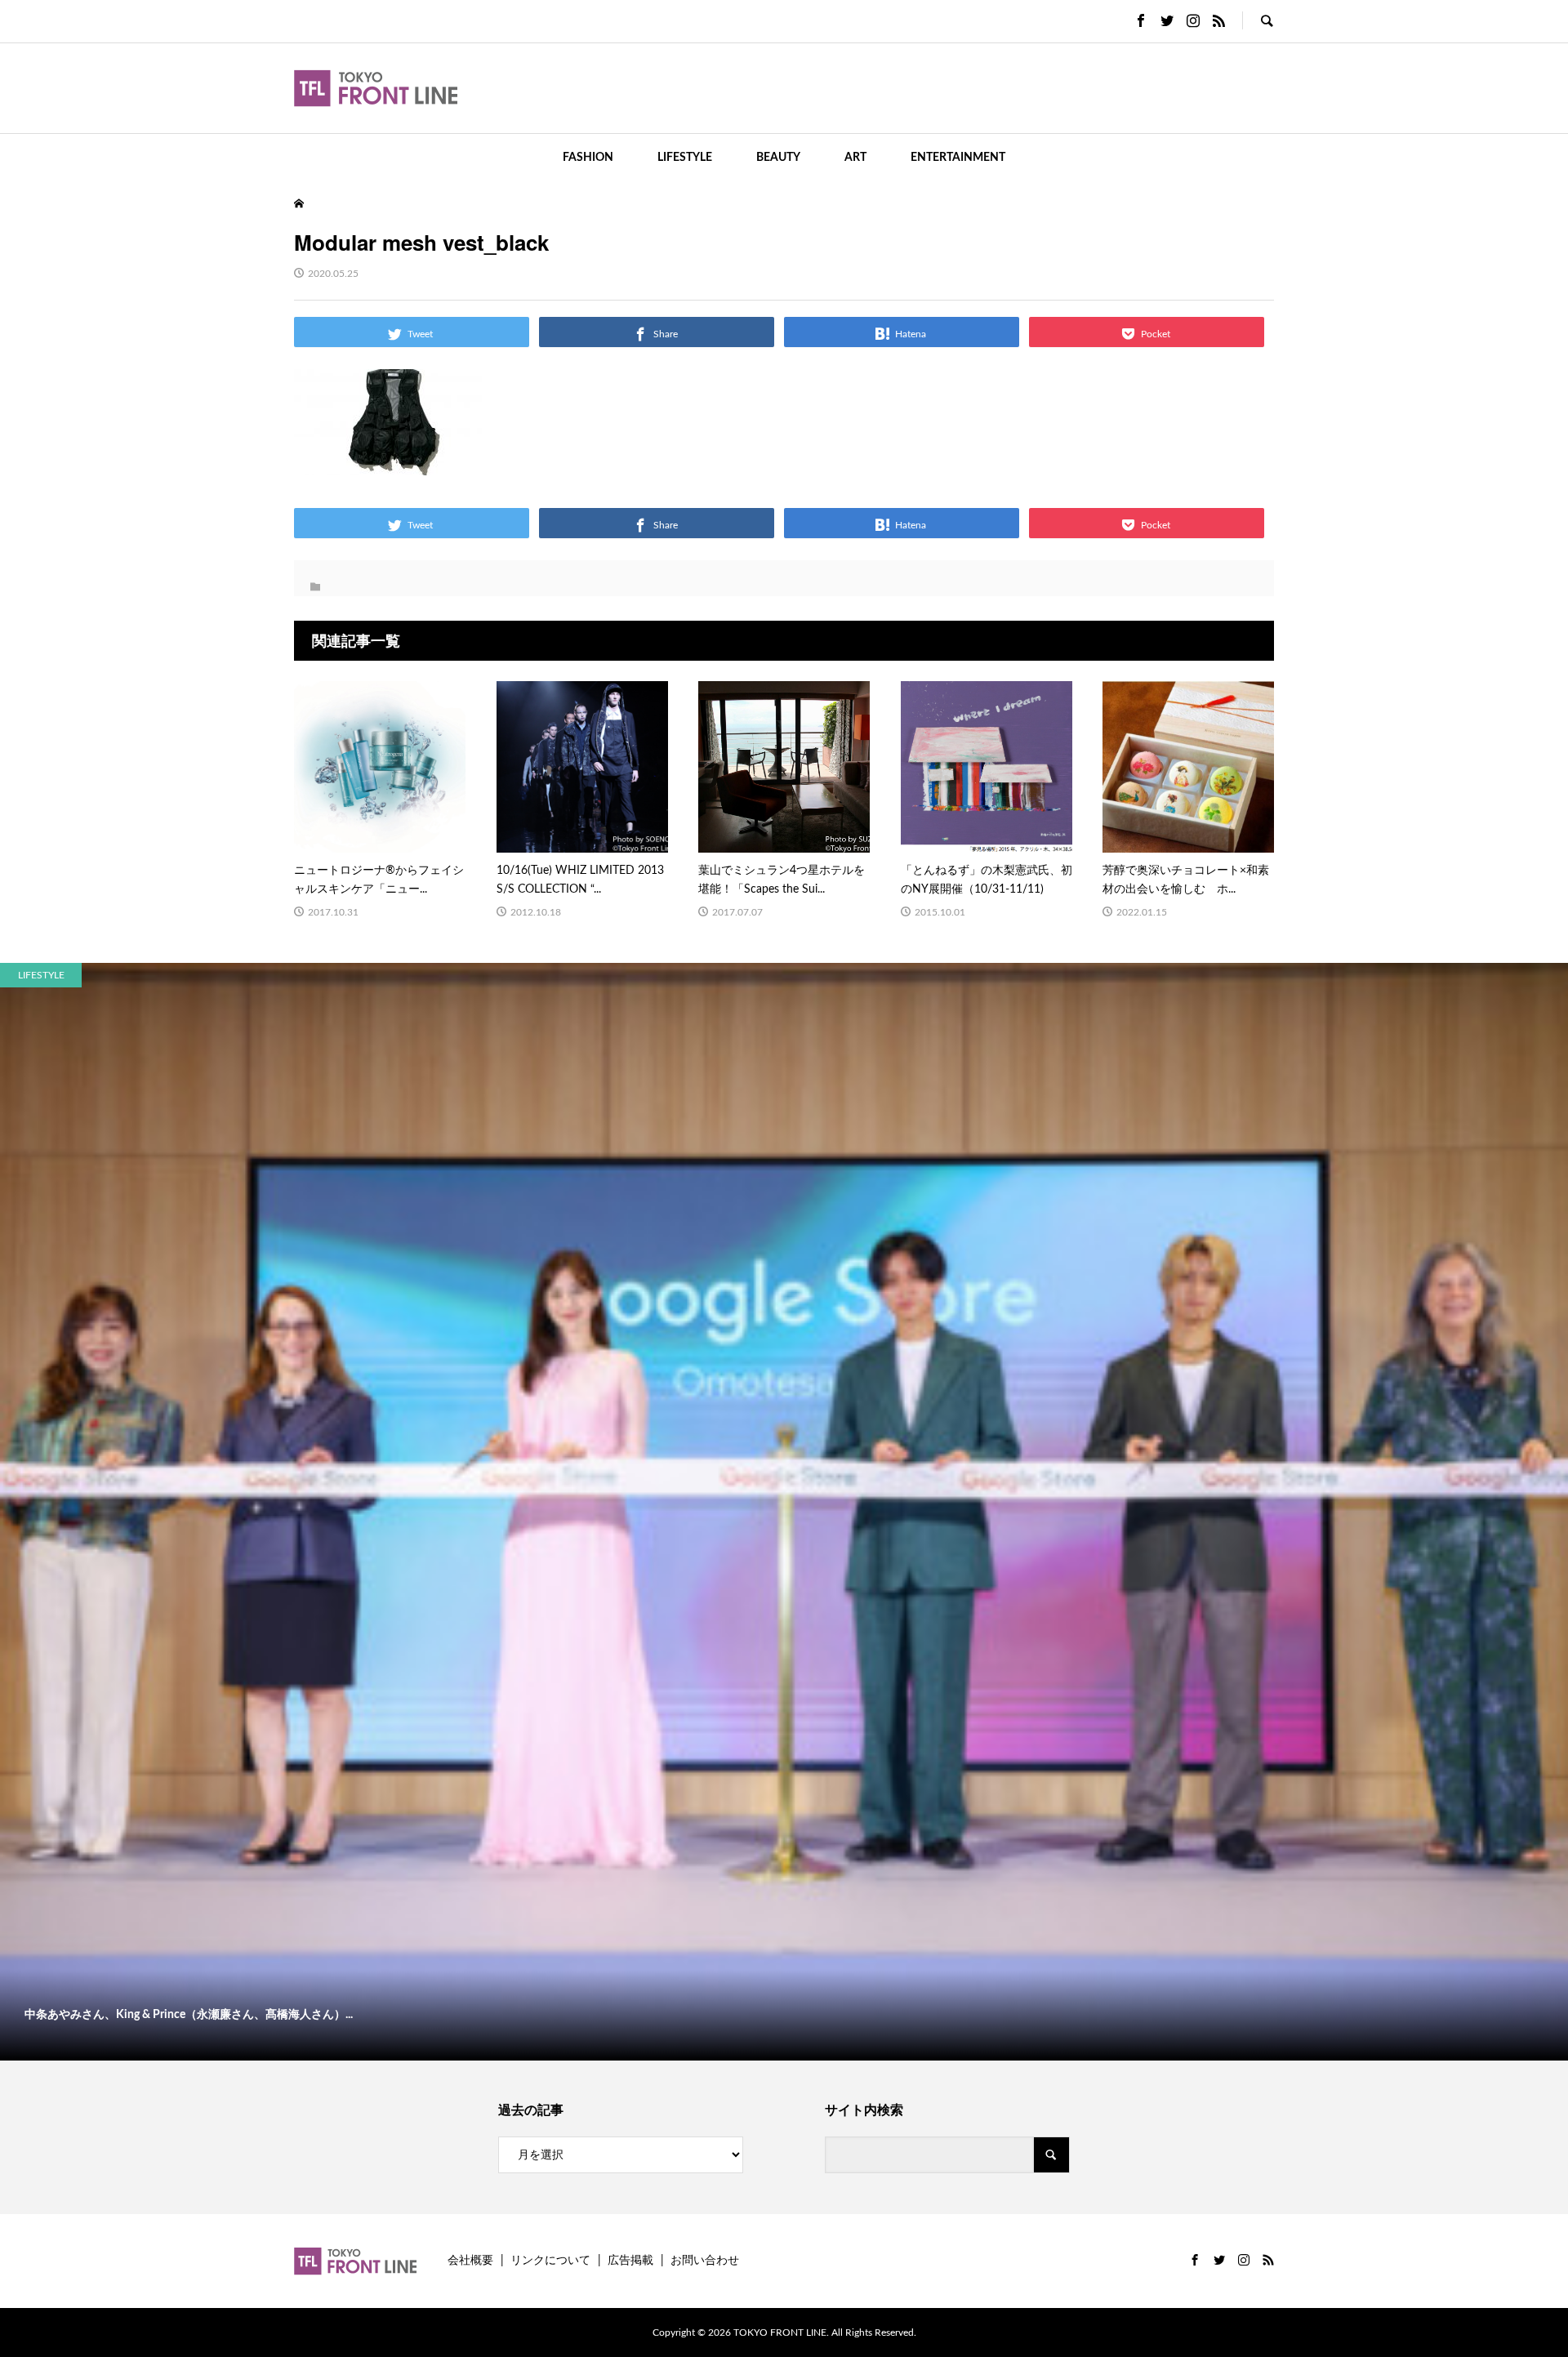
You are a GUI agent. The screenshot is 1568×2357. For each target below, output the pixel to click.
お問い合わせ (705, 2261)
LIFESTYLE (685, 158)
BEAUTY (778, 158)
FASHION (588, 158)
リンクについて (550, 2261)
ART (855, 158)
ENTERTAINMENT (958, 158)
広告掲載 (630, 2261)
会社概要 (470, 2261)
